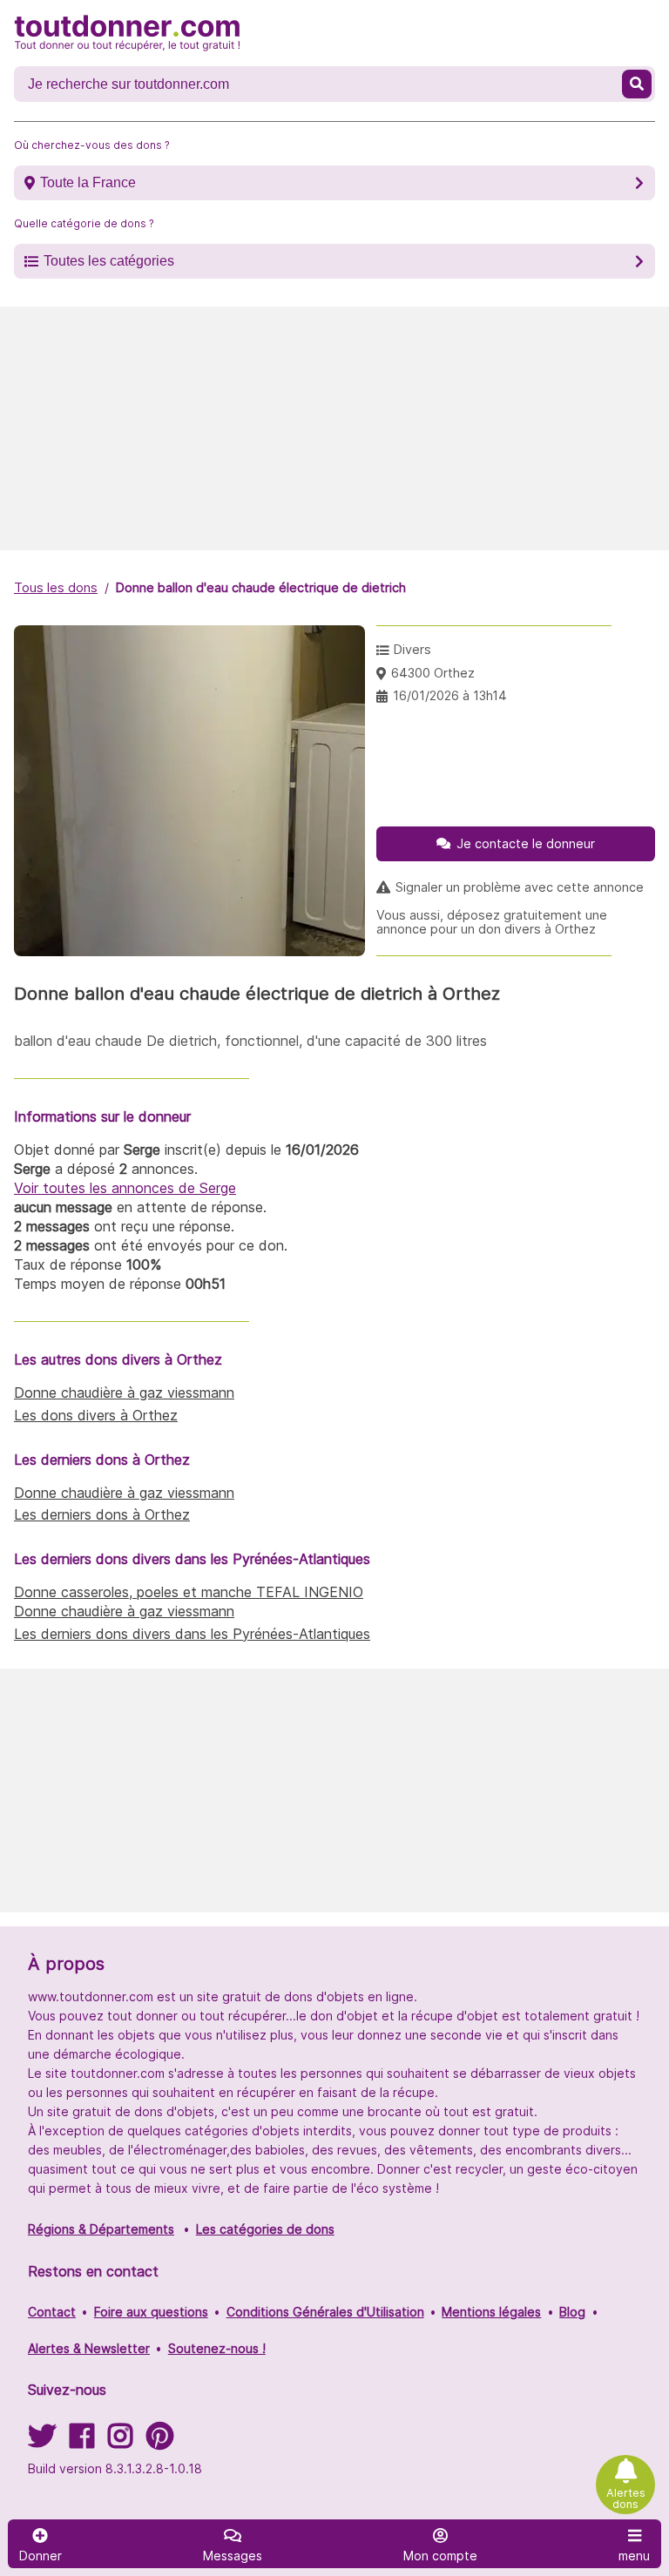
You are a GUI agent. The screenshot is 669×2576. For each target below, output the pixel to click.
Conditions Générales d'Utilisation (325, 2312)
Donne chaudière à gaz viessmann (124, 1393)
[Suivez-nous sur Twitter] (42, 2441)
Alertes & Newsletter (89, 2348)
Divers (412, 649)
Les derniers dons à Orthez (102, 1514)
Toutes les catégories (109, 261)
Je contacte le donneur (526, 843)
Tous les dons (56, 587)
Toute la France (88, 182)
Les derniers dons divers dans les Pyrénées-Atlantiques (192, 1634)
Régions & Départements (101, 2229)
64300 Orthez (433, 673)
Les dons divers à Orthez (96, 1415)
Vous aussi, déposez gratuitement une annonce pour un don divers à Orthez (492, 922)
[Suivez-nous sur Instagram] (120, 2441)
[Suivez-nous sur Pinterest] (160, 2441)
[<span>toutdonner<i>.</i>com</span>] (127, 33)
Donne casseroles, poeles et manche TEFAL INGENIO (189, 1592)
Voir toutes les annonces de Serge (125, 1188)
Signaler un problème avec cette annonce (520, 887)
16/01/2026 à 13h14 (450, 695)
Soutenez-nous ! (217, 2348)
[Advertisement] (334, 428)
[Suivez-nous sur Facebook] (82, 2441)
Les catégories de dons (265, 2229)
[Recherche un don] (637, 84)
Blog (572, 2312)
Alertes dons (626, 2498)
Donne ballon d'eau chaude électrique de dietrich (261, 587)
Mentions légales (491, 2312)
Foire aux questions (151, 2312)
